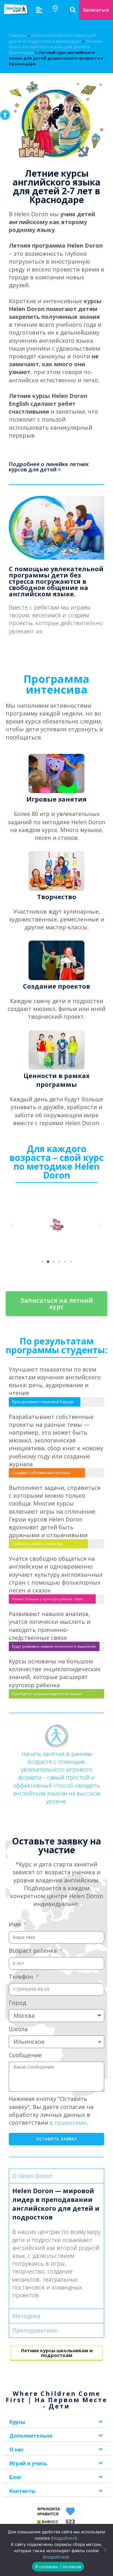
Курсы (17, 2422)
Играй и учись (28, 2463)
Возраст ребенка (34, 1951)
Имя (16, 1924)
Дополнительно (31, 2436)
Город (17, 2003)
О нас (16, 2450)
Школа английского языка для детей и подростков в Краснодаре (53, 38)
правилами (70, 2123)
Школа (18, 2029)
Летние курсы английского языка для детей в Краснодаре (55, 47)
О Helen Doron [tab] (32, 2176)
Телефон (22, 1977)
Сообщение (25, 2055)
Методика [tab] (26, 2316)
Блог (16, 2477)
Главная (18, 35)
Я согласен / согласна (58, 2567)
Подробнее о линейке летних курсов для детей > (49, 467)
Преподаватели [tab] (35, 2330)
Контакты (22, 2491)
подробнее (64, 2538)
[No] (105, 2550)
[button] (5, 115)
